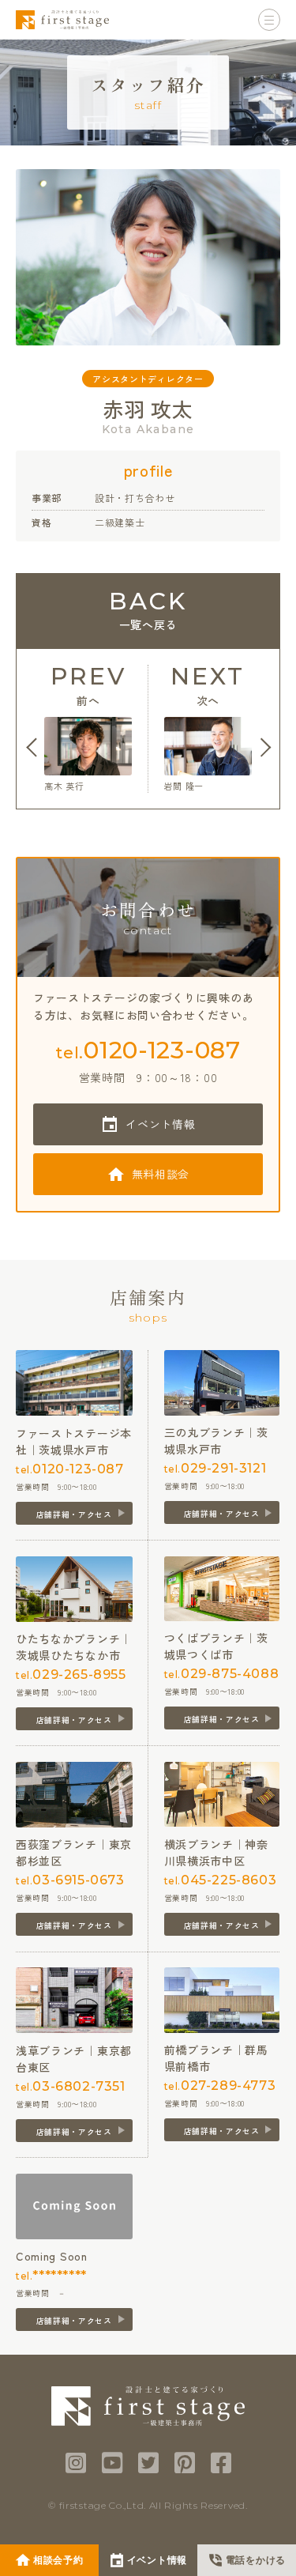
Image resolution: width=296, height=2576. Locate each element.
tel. (148, 1050)
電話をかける (256, 2560)
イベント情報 (160, 1124)
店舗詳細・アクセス (74, 1514)
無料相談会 (161, 1174)
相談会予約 (58, 2560)
